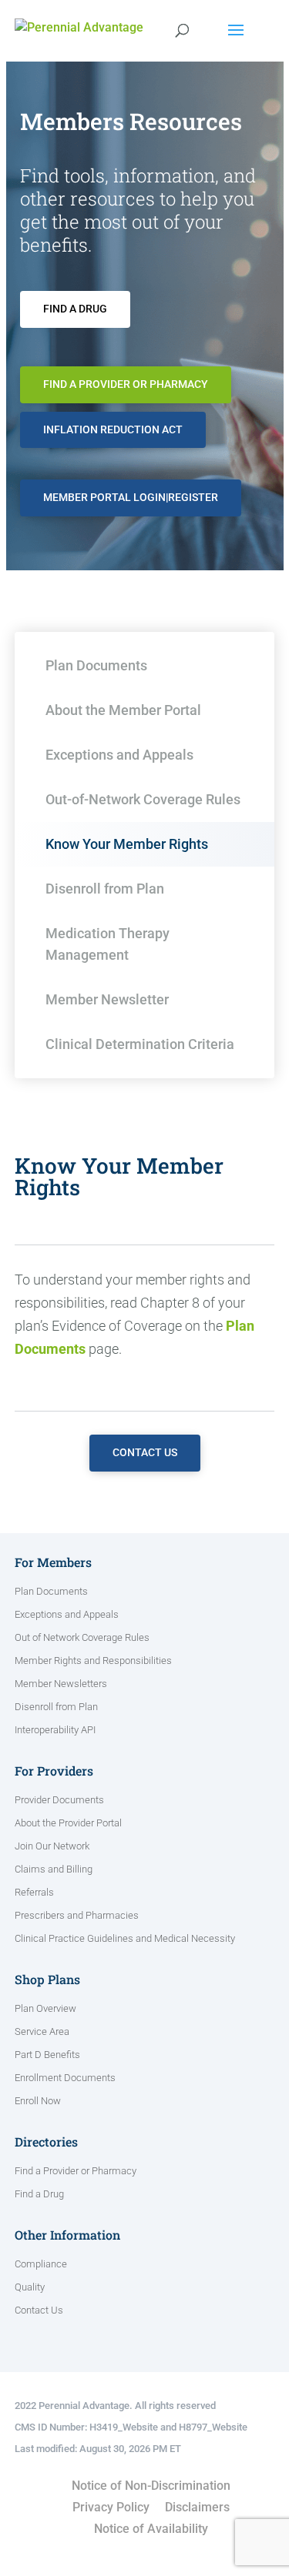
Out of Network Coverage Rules (82, 1638)
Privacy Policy (111, 2507)
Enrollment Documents (65, 2078)
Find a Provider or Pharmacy (126, 384)
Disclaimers (197, 2507)
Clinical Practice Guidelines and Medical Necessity (125, 1939)
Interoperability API (55, 1730)
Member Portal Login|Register (131, 497)
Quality (30, 2287)
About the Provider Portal (68, 1823)
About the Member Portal (123, 710)
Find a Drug (75, 309)
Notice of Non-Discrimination (151, 2486)
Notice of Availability (151, 2529)
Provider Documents (59, 1800)
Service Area (42, 2032)
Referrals (34, 1893)
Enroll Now (38, 2101)
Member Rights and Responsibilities (93, 1661)
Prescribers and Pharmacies (77, 1916)
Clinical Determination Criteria (140, 1044)
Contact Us (145, 1452)
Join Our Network (52, 1846)
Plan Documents (96, 665)
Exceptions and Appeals (119, 755)
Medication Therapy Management (108, 944)
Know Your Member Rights (127, 844)
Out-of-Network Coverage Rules (143, 799)
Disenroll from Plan (105, 889)
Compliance (41, 2264)
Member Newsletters (61, 1684)
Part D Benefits (47, 2055)
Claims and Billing (54, 1869)
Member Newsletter (107, 999)
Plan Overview (45, 2009)
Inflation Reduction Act (113, 429)
